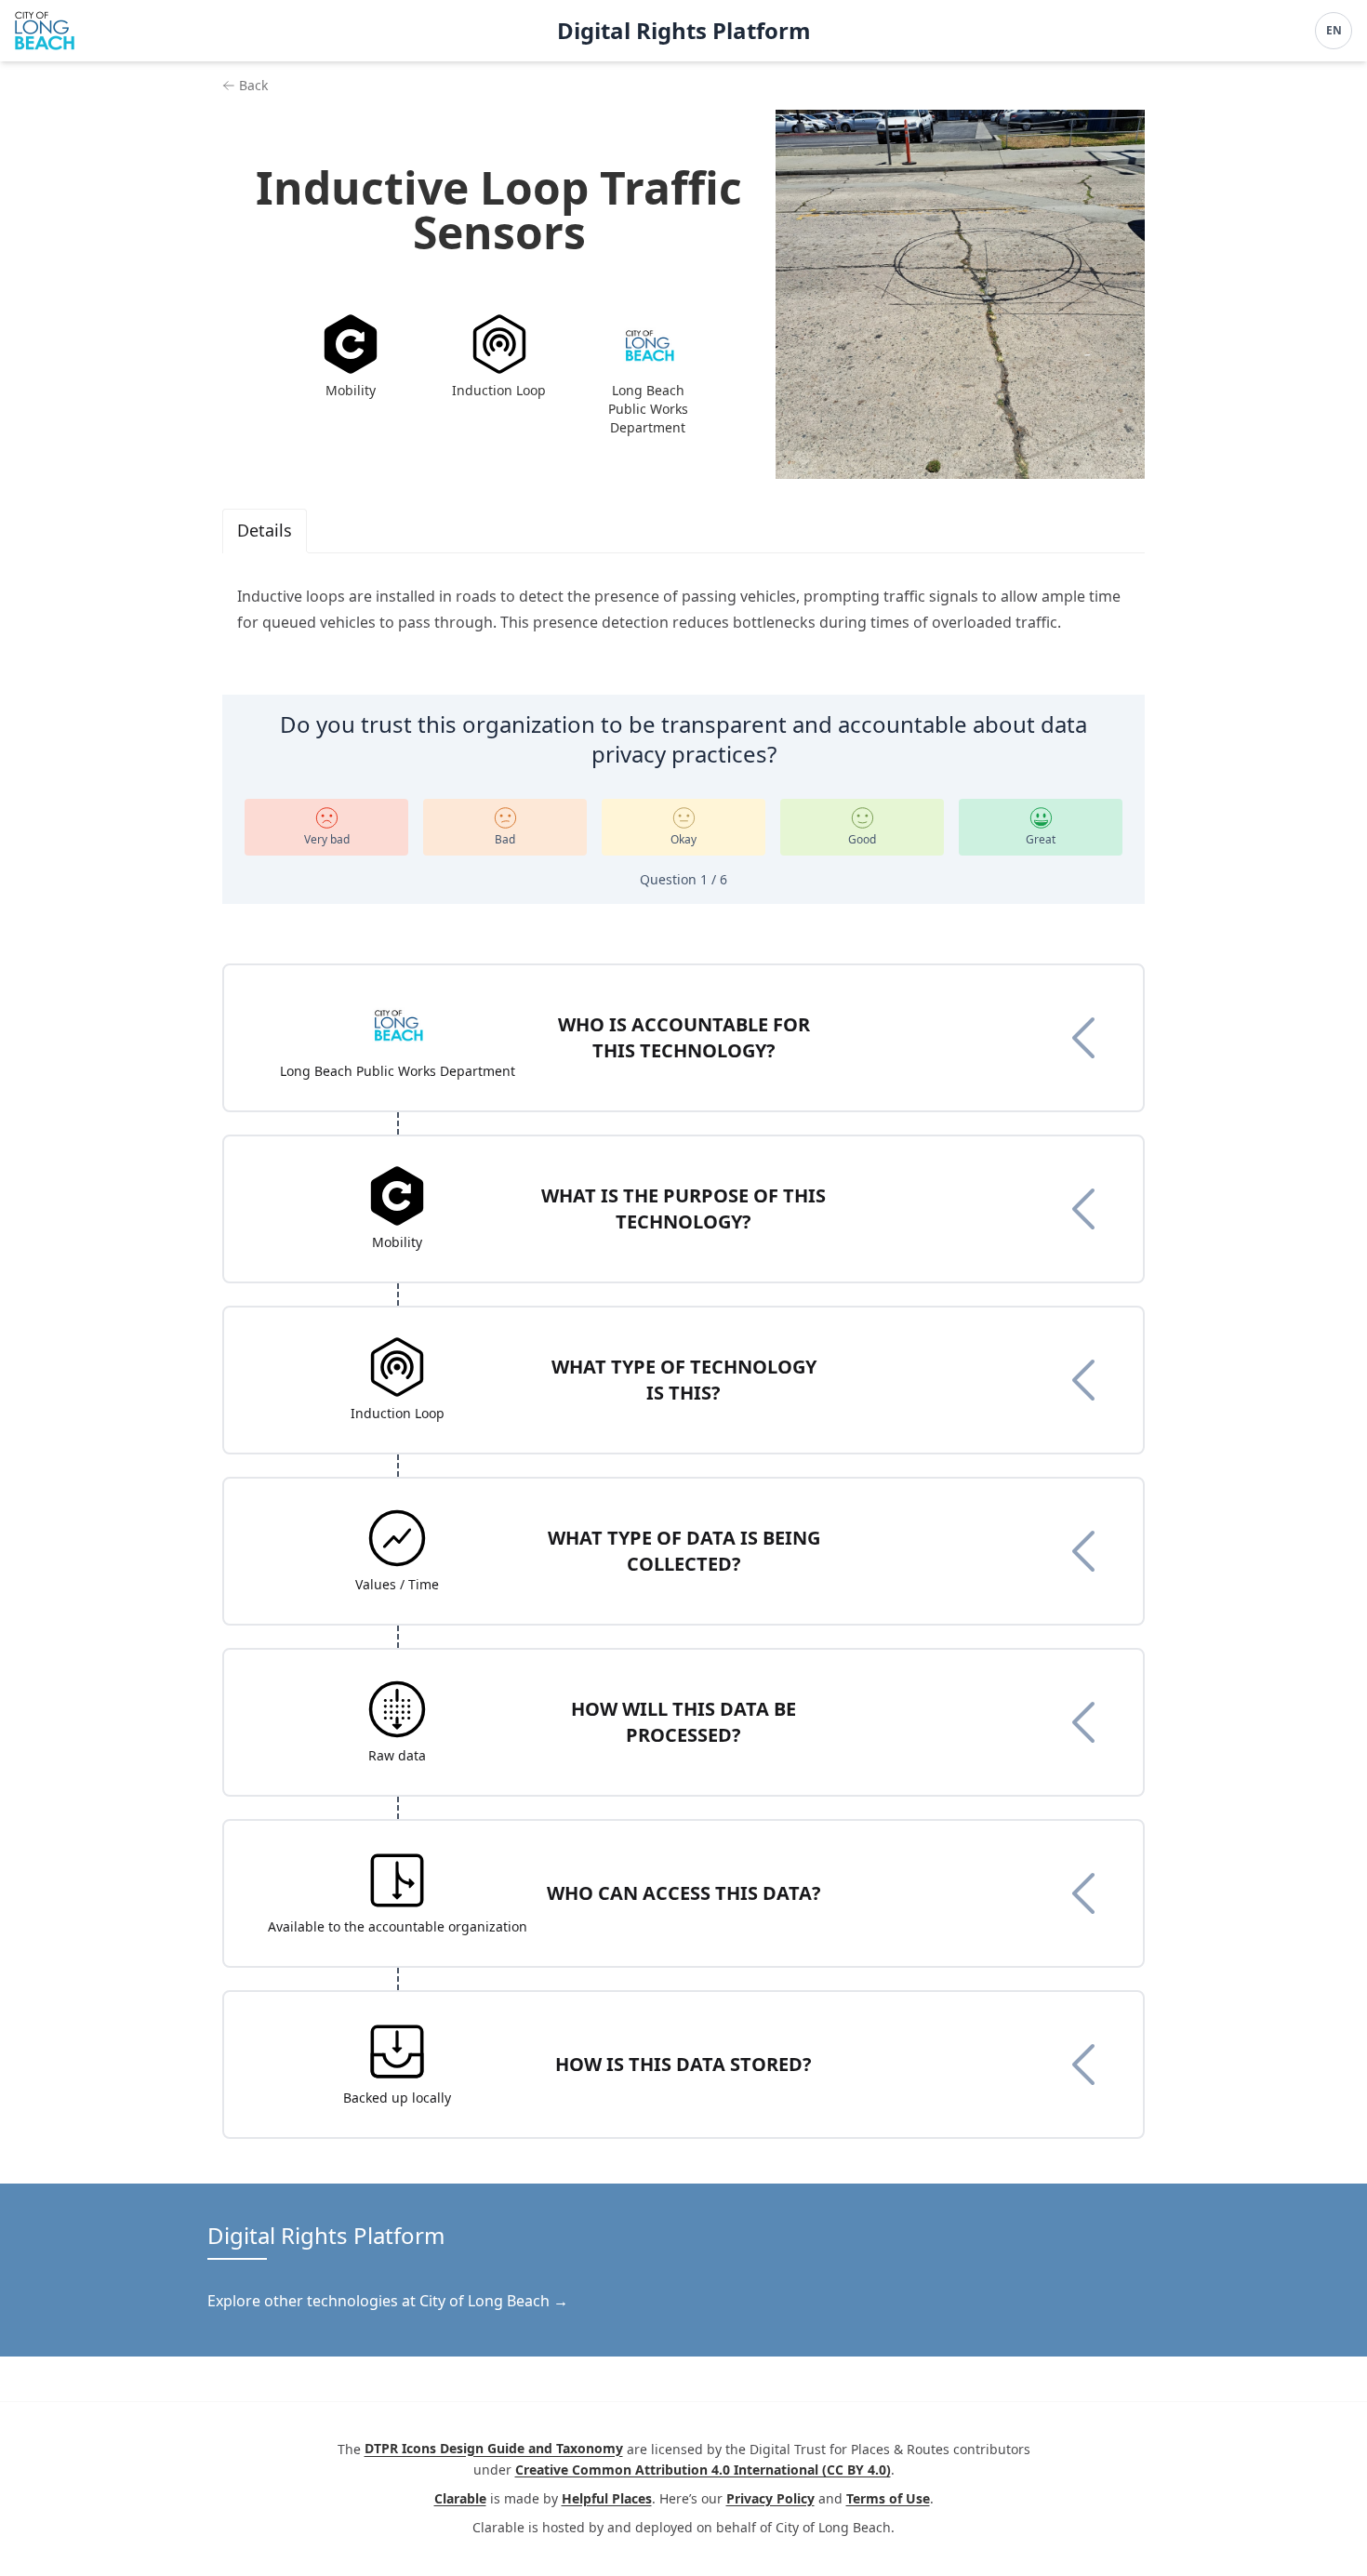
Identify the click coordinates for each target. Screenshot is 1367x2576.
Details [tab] (265, 530)
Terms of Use (888, 2498)
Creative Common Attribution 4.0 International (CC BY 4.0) (703, 2470)
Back (253, 85)
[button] (683, 1038)
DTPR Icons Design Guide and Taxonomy (494, 2449)
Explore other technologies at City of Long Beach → (388, 2301)
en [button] (1334, 30)
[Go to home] (45, 31)
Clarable (460, 2498)
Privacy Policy (770, 2498)
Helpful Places (607, 2498)
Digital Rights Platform (684, 31)
